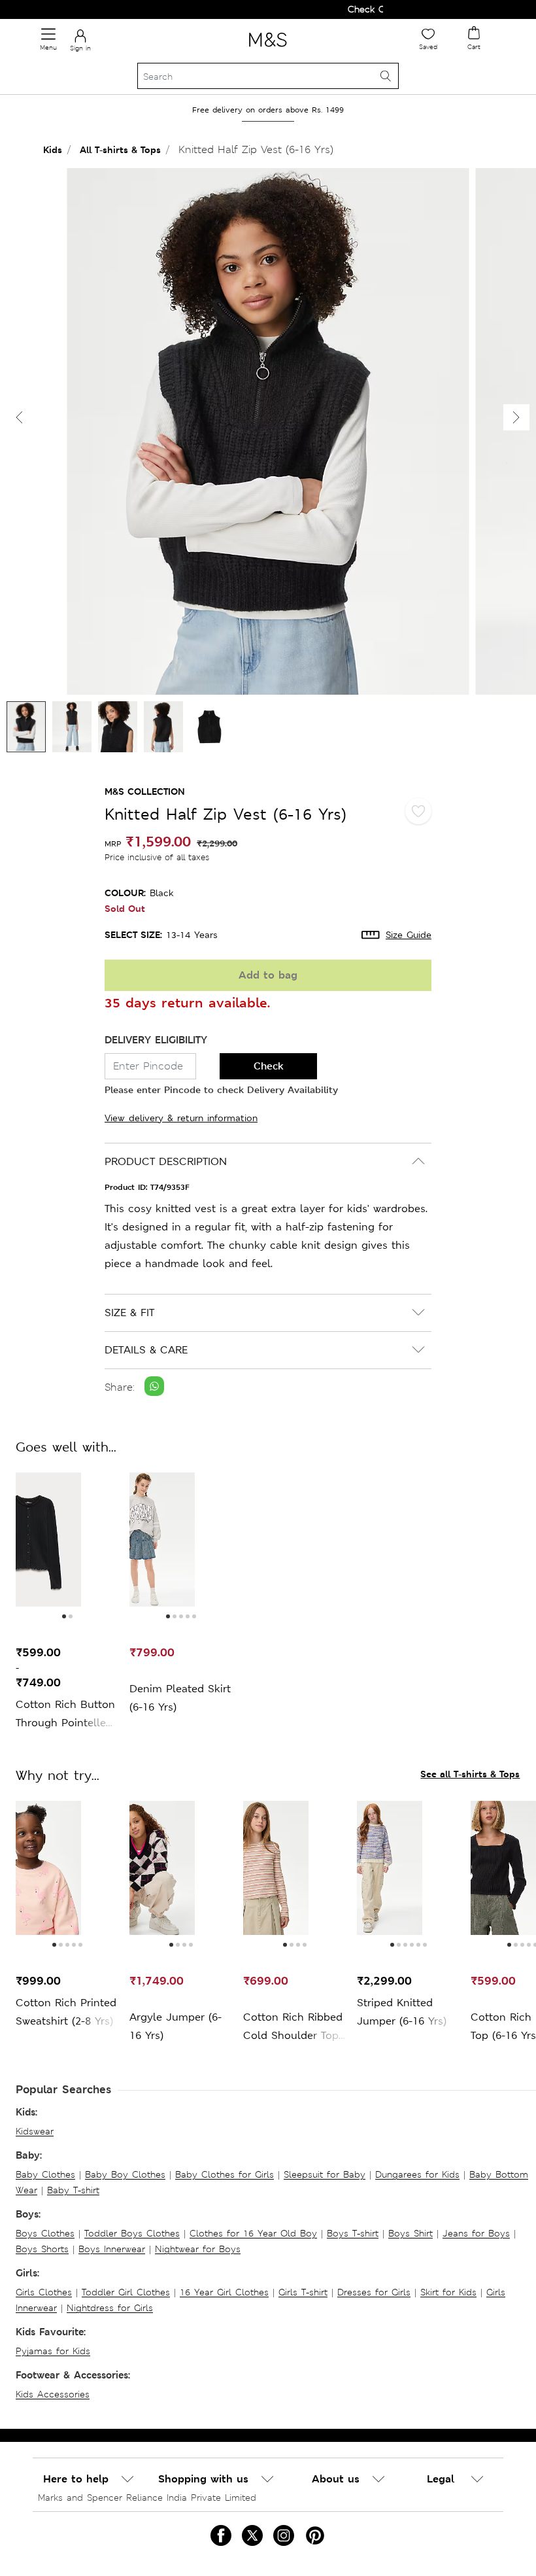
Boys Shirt (410, 2233)
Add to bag (268, 975)
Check (269, 1066)
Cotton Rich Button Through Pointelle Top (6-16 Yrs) (65, 1715)
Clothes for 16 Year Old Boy (253, 2233)
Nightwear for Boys (198, 2249)
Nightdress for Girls (110, 2308)
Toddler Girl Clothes (126, 2292)
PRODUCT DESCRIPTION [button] (166, 1161)
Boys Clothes (45, 2233)
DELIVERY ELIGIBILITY (156, 1040)
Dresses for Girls (374, 2292)
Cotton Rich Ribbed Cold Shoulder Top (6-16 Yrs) (293, 2028)
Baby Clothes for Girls (225, 2174)
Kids (53, 149)
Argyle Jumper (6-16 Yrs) (176, 2026)
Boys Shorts (42, 2249)
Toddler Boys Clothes (132, 2233)
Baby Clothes (45, 2174)
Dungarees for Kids (417, 2174)
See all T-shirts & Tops (470, 1774)
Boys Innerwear (112, 2249)
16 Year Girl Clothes (224, 2292)
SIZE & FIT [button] (129, 1313)
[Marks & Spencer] (268, 49)
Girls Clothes (44, 2292)
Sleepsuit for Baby (325, 2174)
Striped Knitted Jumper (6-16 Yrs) (402, 2012)
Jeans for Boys (476, 2233)
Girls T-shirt (303, 2292)
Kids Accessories (53, 2394)
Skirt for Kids (448, 2292)
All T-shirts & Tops (120, 149)
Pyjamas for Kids (53, 2351)
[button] (516, 417)
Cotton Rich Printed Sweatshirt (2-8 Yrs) (66, 2012)
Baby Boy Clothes (125, 2174)
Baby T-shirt (73, 2190)
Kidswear (35, 2131)
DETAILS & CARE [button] (146, 1350)
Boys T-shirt (353, 2233)
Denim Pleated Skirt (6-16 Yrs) (180, 1698)
